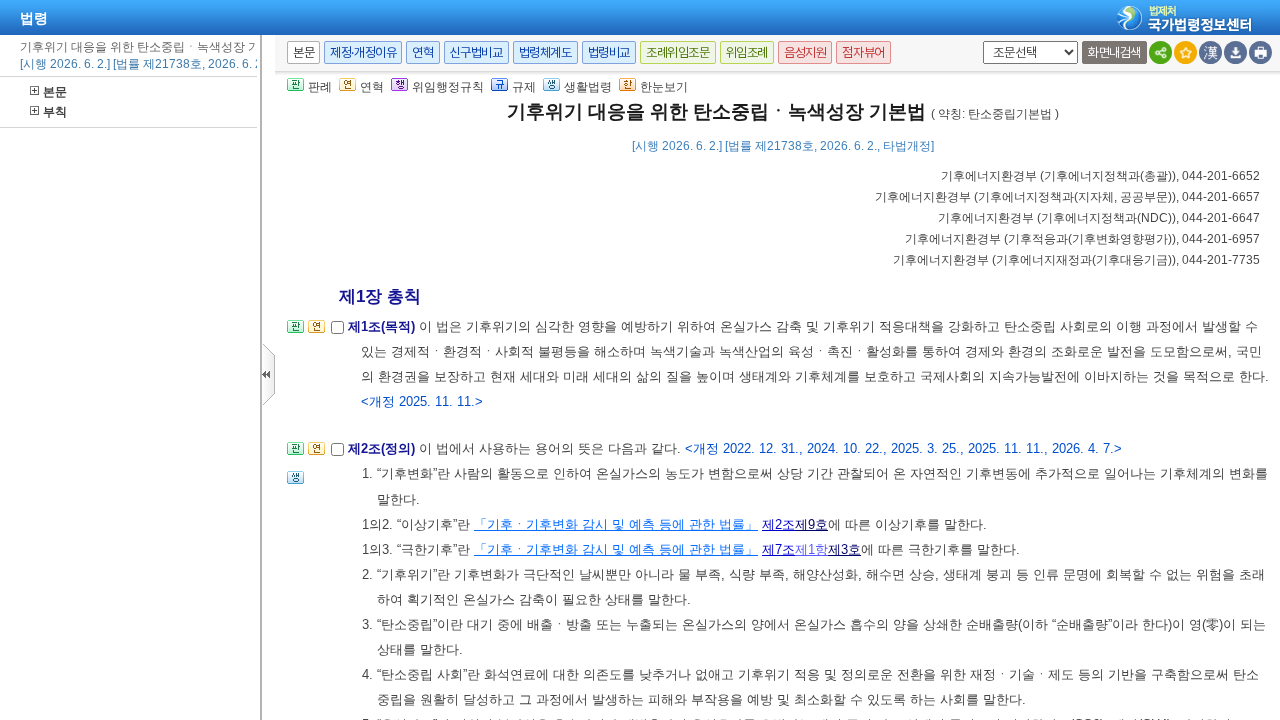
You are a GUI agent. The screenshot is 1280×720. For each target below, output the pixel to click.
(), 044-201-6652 (1100, 176)
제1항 (811, 549)
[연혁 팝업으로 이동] (316, 332)
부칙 (55, 112)
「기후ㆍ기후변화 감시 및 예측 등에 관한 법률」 (616, 524)
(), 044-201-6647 (1099, 218)
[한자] (1210, 52)
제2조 (778, 524)
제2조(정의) (383, 448)
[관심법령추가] (1185, 52)
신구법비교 (476, 52)
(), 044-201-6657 (1067, 197)
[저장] (1235, 52)
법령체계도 (545, 52)
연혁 (422, 52)
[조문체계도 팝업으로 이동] (295, 332)
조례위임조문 (678, 52)
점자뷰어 (863, 52)
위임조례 (747, 52)
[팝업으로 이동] (295, 483)
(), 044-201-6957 (1082, 239)
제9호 (811, 524)
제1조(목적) (383, 326)
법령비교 (609, 52)
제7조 (778, 549)
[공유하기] (1160, 52)
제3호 (844, 549)
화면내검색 (1114, 52)
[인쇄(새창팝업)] (1260, 52)
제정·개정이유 (363, 52)
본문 (55, 92)
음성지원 (805, 52)
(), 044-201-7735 (1076, 260)
